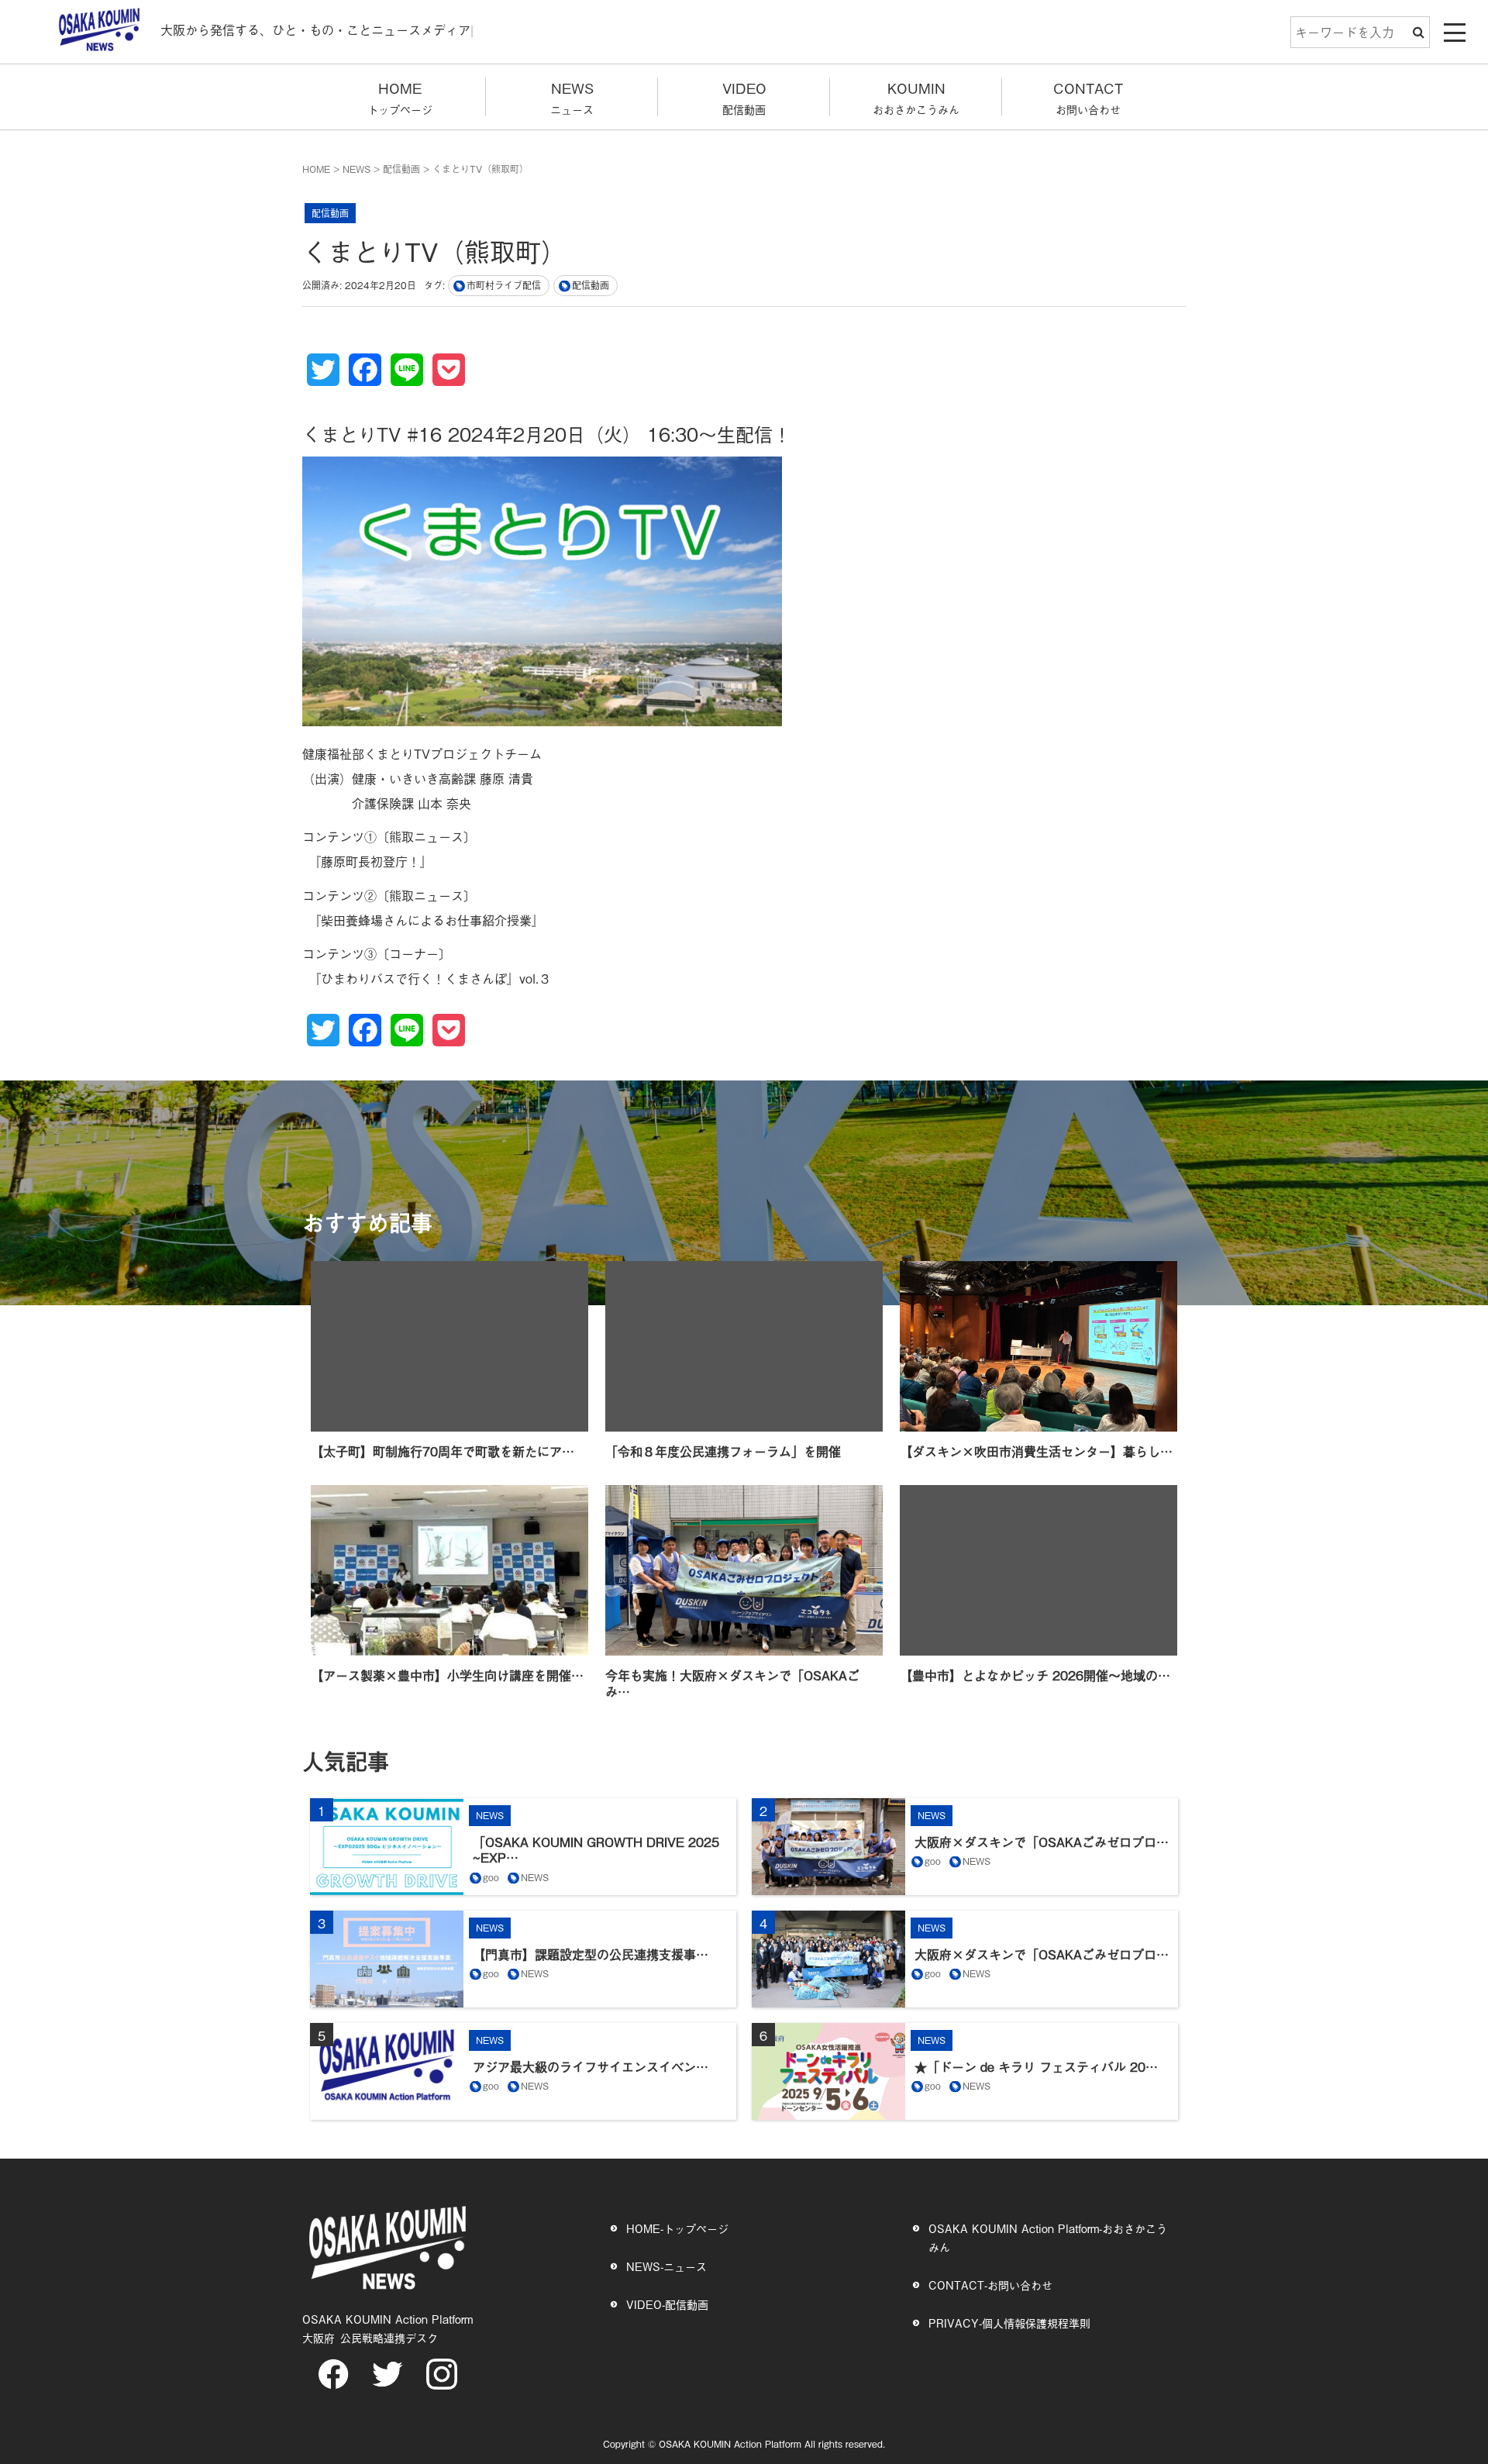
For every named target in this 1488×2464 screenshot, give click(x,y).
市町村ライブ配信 (504, 285)
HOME (316, 169)
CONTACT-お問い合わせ (990, 2285)
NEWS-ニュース (666, 2266)
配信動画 (401, 169)
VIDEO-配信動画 (667, 2304)
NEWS (356, 169)
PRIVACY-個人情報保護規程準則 (1009, 2323)
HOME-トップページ (677, 2228)
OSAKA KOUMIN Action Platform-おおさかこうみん (1048, 2237)
